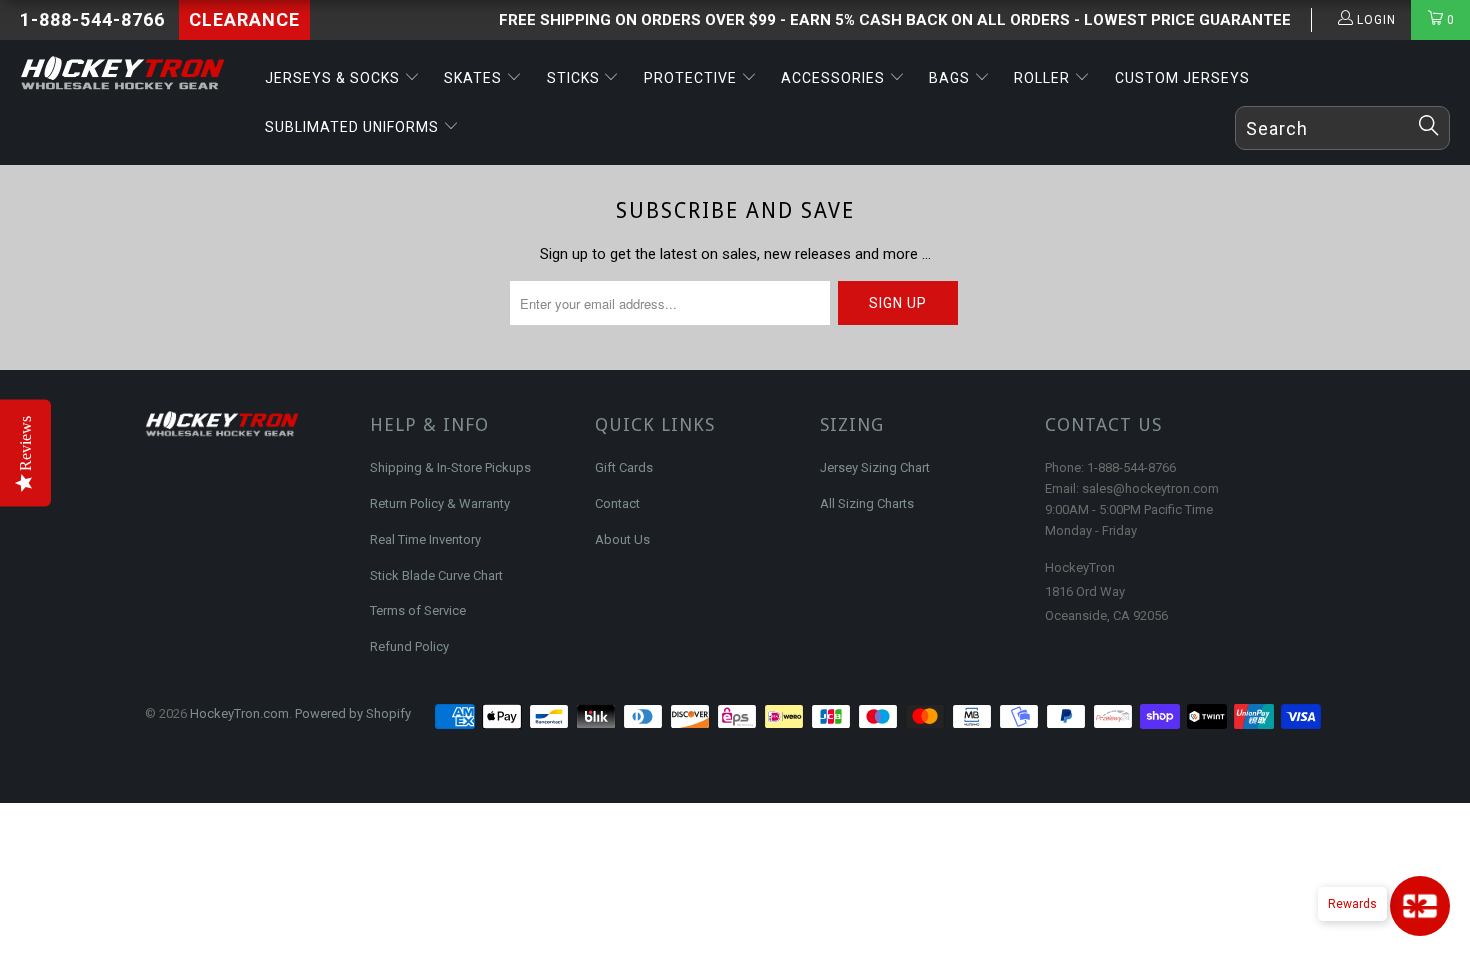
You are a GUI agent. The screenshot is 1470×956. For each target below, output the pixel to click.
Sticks (575, 78)
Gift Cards (624, 467)
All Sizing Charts (867, 503)
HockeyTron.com (239, 713)
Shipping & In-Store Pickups (450, 467)
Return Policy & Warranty (440, 503)
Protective (692, 78)
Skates (475, 78)
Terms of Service (418, 610)
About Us (622, 539)
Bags (951, 78)
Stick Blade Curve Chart (436, 575)
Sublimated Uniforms (354, 127)
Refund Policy (409, 646)
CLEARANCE (244, 19)
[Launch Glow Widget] (1420, 906)
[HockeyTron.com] (127, 74)
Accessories (835, 78)
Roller (1044, 78)
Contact (617, 503)
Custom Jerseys (1182, 78)
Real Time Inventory (425, 539)
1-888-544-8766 (92, 19)
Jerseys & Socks (334, 78)
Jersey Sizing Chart (875, 467)
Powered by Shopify (353, 713)
